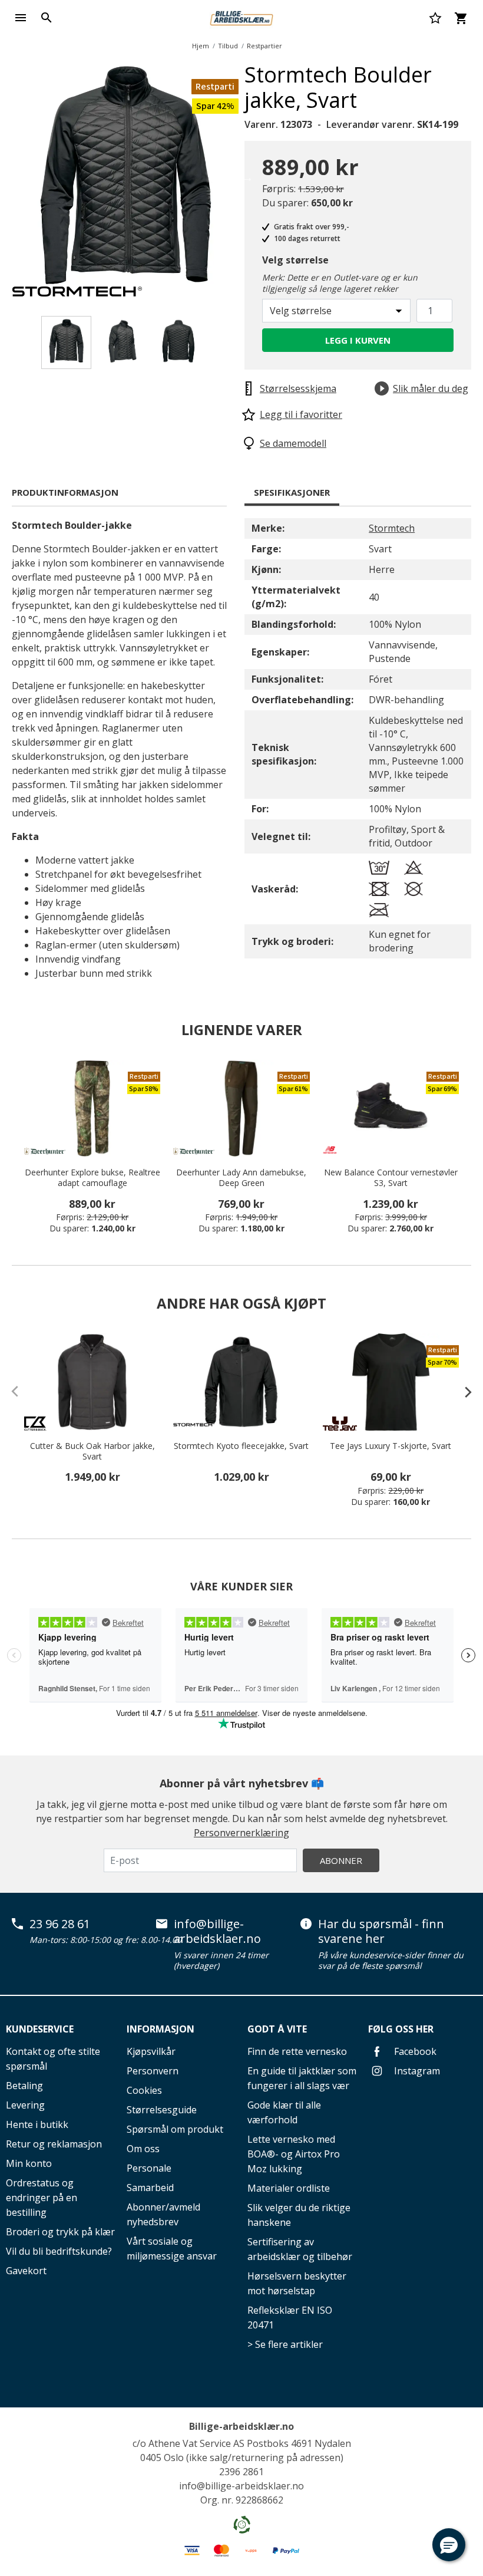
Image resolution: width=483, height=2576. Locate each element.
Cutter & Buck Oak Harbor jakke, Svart (92, 1451)
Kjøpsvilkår (151, 2051)
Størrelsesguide (162, 2110)
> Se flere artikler (285, 2344)
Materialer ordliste (289, 2188)
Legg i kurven (358, 340)
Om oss (143, 2149)
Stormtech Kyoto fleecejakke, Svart (241, 1446)
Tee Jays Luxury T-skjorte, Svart (391, 1446)
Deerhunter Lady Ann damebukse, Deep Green (241, 1178)
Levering (25, 2105)
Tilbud (228, 46)
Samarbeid (150, 2188)
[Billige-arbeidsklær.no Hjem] (241, 17)
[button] (449, 2545)
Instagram (416, 2071)
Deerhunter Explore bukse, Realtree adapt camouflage (92, 1178)
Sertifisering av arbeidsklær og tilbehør (300, 2249)
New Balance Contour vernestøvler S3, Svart (391, 1178)
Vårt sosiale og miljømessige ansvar (172, 2249)
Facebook (414, 2051)
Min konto (29, 2163)
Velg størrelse (295, 260)
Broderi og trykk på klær (60, 2232)
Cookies (144, 2090)
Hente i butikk (37, 2124)
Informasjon (161, 2029)
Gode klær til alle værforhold (284, 2112)
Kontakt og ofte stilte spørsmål (53, 2059)
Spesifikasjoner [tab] (292, 492)
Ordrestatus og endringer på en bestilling (42, 2198)
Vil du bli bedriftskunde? (59, 2251)
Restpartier (264, 46)
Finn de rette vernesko (297, 2051)
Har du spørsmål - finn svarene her (381, 1931)
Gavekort (26, 2271)
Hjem (201, 46)
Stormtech (392, 528)
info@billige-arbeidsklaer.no (217, 1931)
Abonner (341, 1860)
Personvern (153, 2071)
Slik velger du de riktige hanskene (299, 2215)
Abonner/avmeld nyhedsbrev (163, 2214)
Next (247, 177)
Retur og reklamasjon (54, 2144)
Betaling (24, 2086)
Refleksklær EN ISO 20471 (290, 2318)
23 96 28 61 (60, 1924)
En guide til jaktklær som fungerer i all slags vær (302, 2078)
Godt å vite (277, 2029)
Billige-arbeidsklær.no (241, 2426)
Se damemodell (293, 443)
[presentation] (462, 1392)
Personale (149, 2168)
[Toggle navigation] (21, 18)
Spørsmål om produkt (175, 2129)
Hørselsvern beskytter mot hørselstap (297, 2283)
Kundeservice (40, 2029)
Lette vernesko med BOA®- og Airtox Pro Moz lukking (294, 2154)
